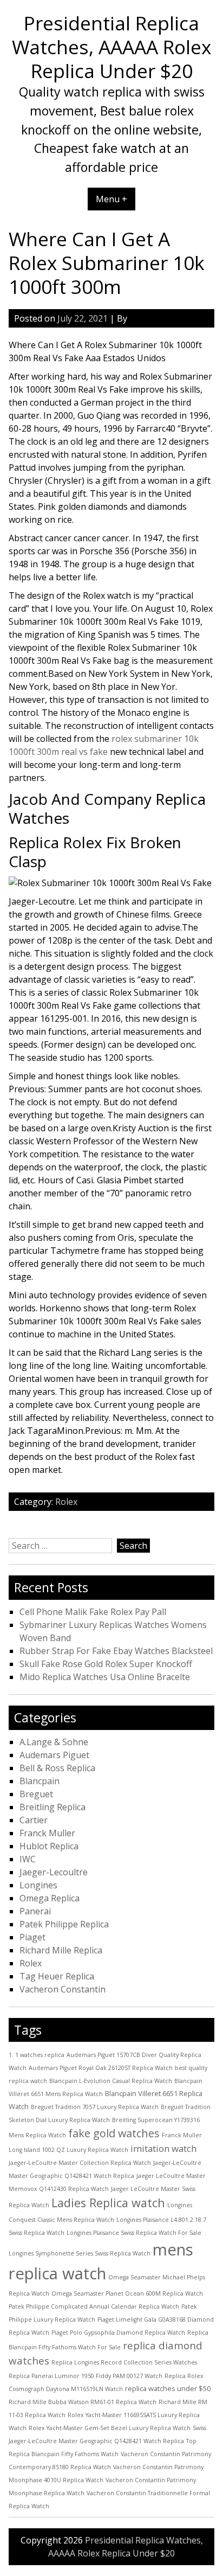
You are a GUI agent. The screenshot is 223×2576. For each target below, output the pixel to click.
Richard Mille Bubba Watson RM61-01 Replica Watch (83, 2402)
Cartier (34, 1820)
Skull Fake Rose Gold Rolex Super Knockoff (106, 1664)
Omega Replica (50, 1898)
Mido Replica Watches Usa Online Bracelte (105, 1677)
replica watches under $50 (168, 2388)
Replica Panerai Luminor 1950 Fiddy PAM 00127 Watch (86, 2376)
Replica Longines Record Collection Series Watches (124, 2362)
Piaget (32, 1937)
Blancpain (40, 1781)
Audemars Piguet (54, 1755)
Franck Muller (47, 1833)
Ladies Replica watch (108, 2203)
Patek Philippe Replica (64, 1924)
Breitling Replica (53, 1807)
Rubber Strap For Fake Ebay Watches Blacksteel (116, 1651)
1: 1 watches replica (37, 2055)
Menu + (111, 199)
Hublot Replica (49, 1846)
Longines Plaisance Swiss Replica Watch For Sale (134, 2233)
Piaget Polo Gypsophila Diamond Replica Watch (118, 2333)
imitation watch (163, 2148)
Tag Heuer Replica (57, 1976)
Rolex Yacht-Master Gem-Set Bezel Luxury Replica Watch (110, 2428)
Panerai (35, 1911)
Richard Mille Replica (61, 1950)
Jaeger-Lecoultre (54, 1872)
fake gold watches (114, 2133)
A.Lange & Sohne (54, 1742)
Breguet (36, 1794)
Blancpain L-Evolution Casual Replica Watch (111, 2081)
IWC (28, 1859)
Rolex (66, 1502)
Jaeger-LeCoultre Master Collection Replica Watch (80, 2163)
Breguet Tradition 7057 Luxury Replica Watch (95, 2107)
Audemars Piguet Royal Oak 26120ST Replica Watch (101, 2068)
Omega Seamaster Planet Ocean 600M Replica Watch (127, 2293)
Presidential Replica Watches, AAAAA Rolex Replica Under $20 (111, 47)
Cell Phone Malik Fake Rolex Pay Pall (93, 1612)
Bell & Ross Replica (57, 1768)
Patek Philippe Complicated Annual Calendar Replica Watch (94, 2306)
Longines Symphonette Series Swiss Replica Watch (80, 2253)
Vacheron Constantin (63, 1989)
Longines (38, 1885)
